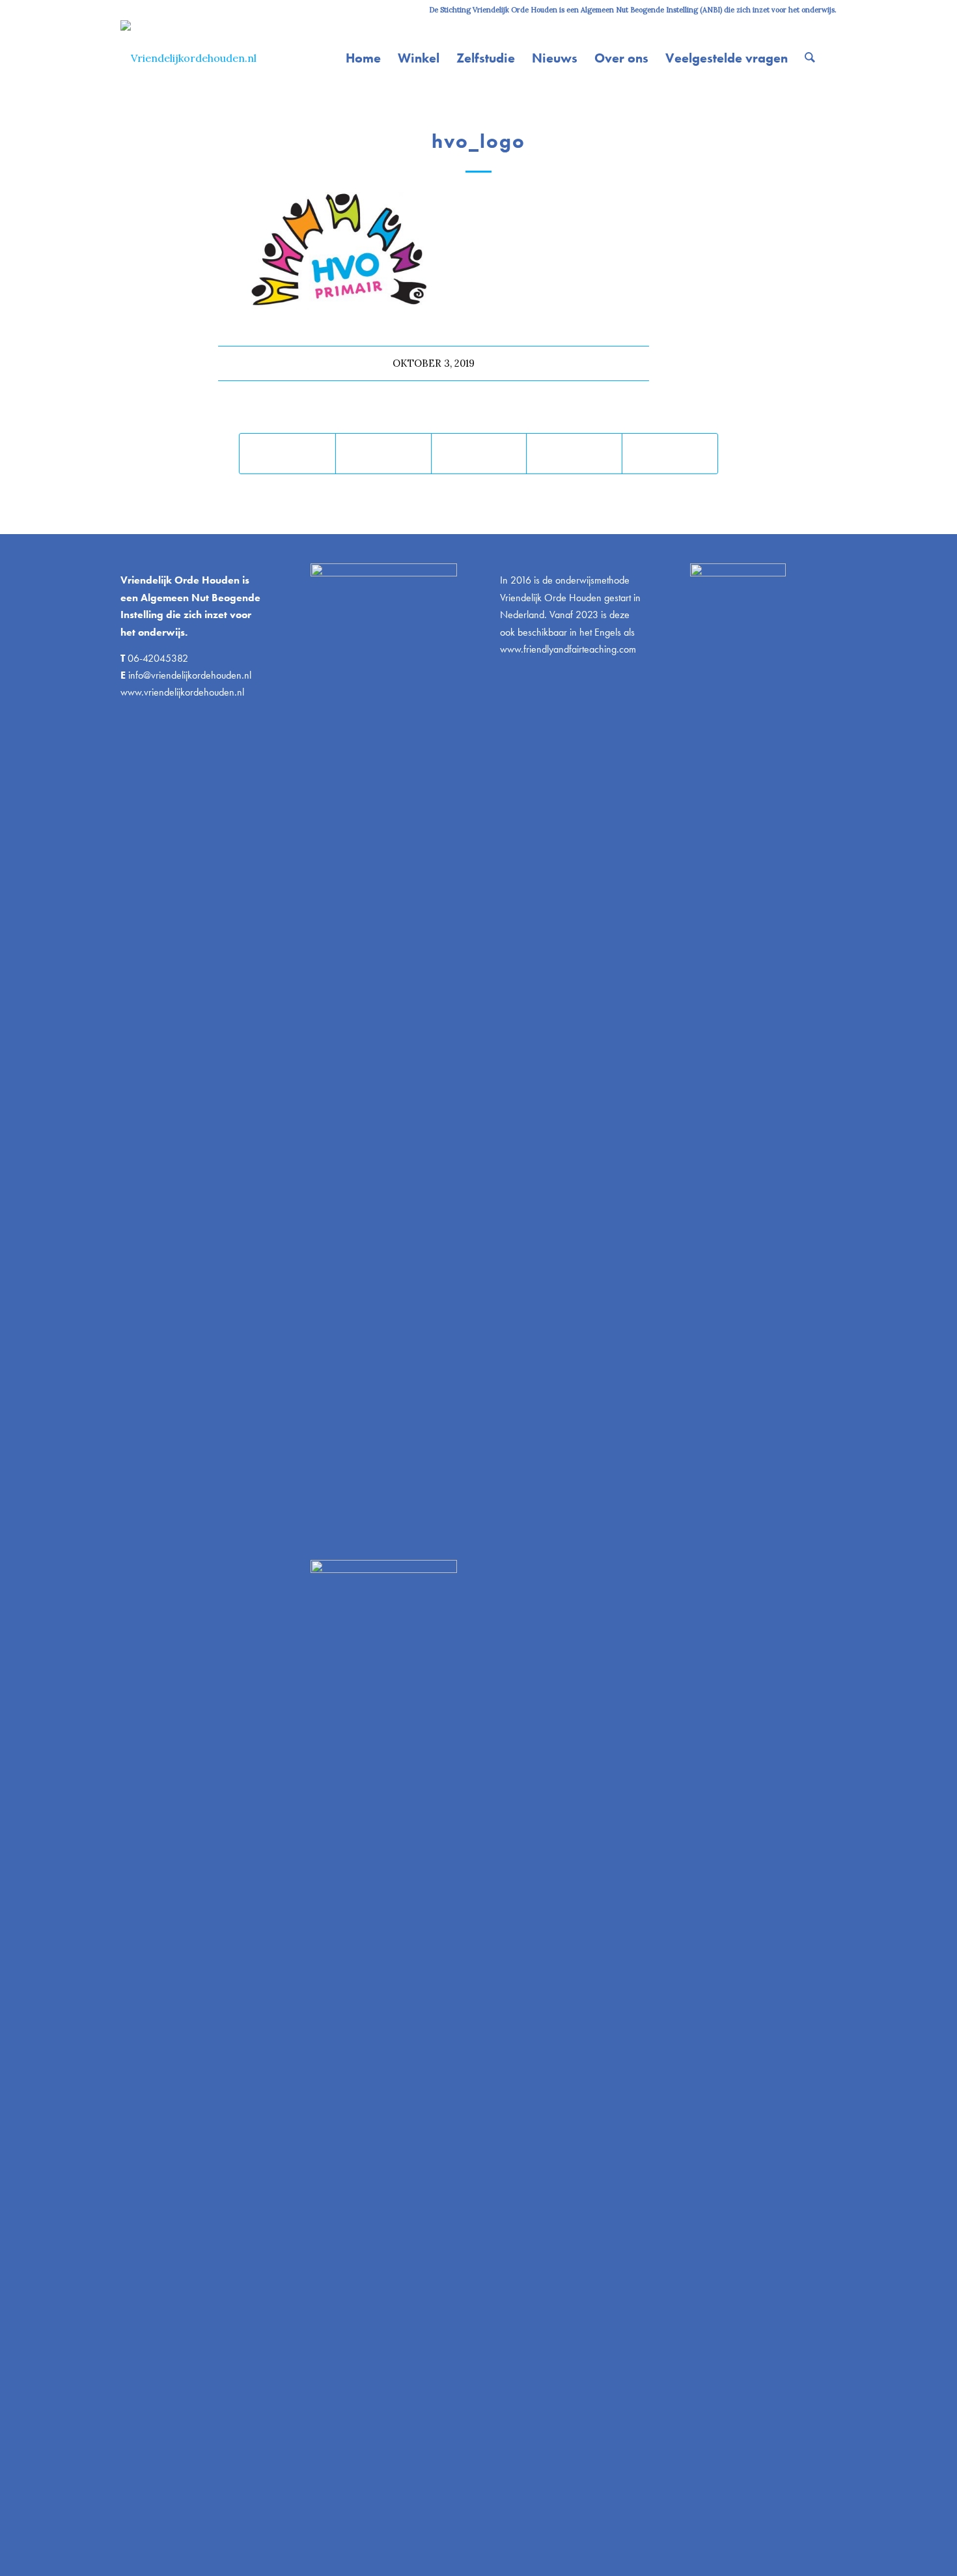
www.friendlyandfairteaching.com (568, 649)
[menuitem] (363, 58)
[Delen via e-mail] (670, 454)
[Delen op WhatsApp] (479, 454)
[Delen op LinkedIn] (574, 454)
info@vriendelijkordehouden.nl (190, 675)
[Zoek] (810, 58)
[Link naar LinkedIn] (144, 10)
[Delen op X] (383, 454)
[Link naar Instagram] (124, 10)
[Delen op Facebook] (287, 454)
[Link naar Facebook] (163, 10)
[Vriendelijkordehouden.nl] (188, 58)
